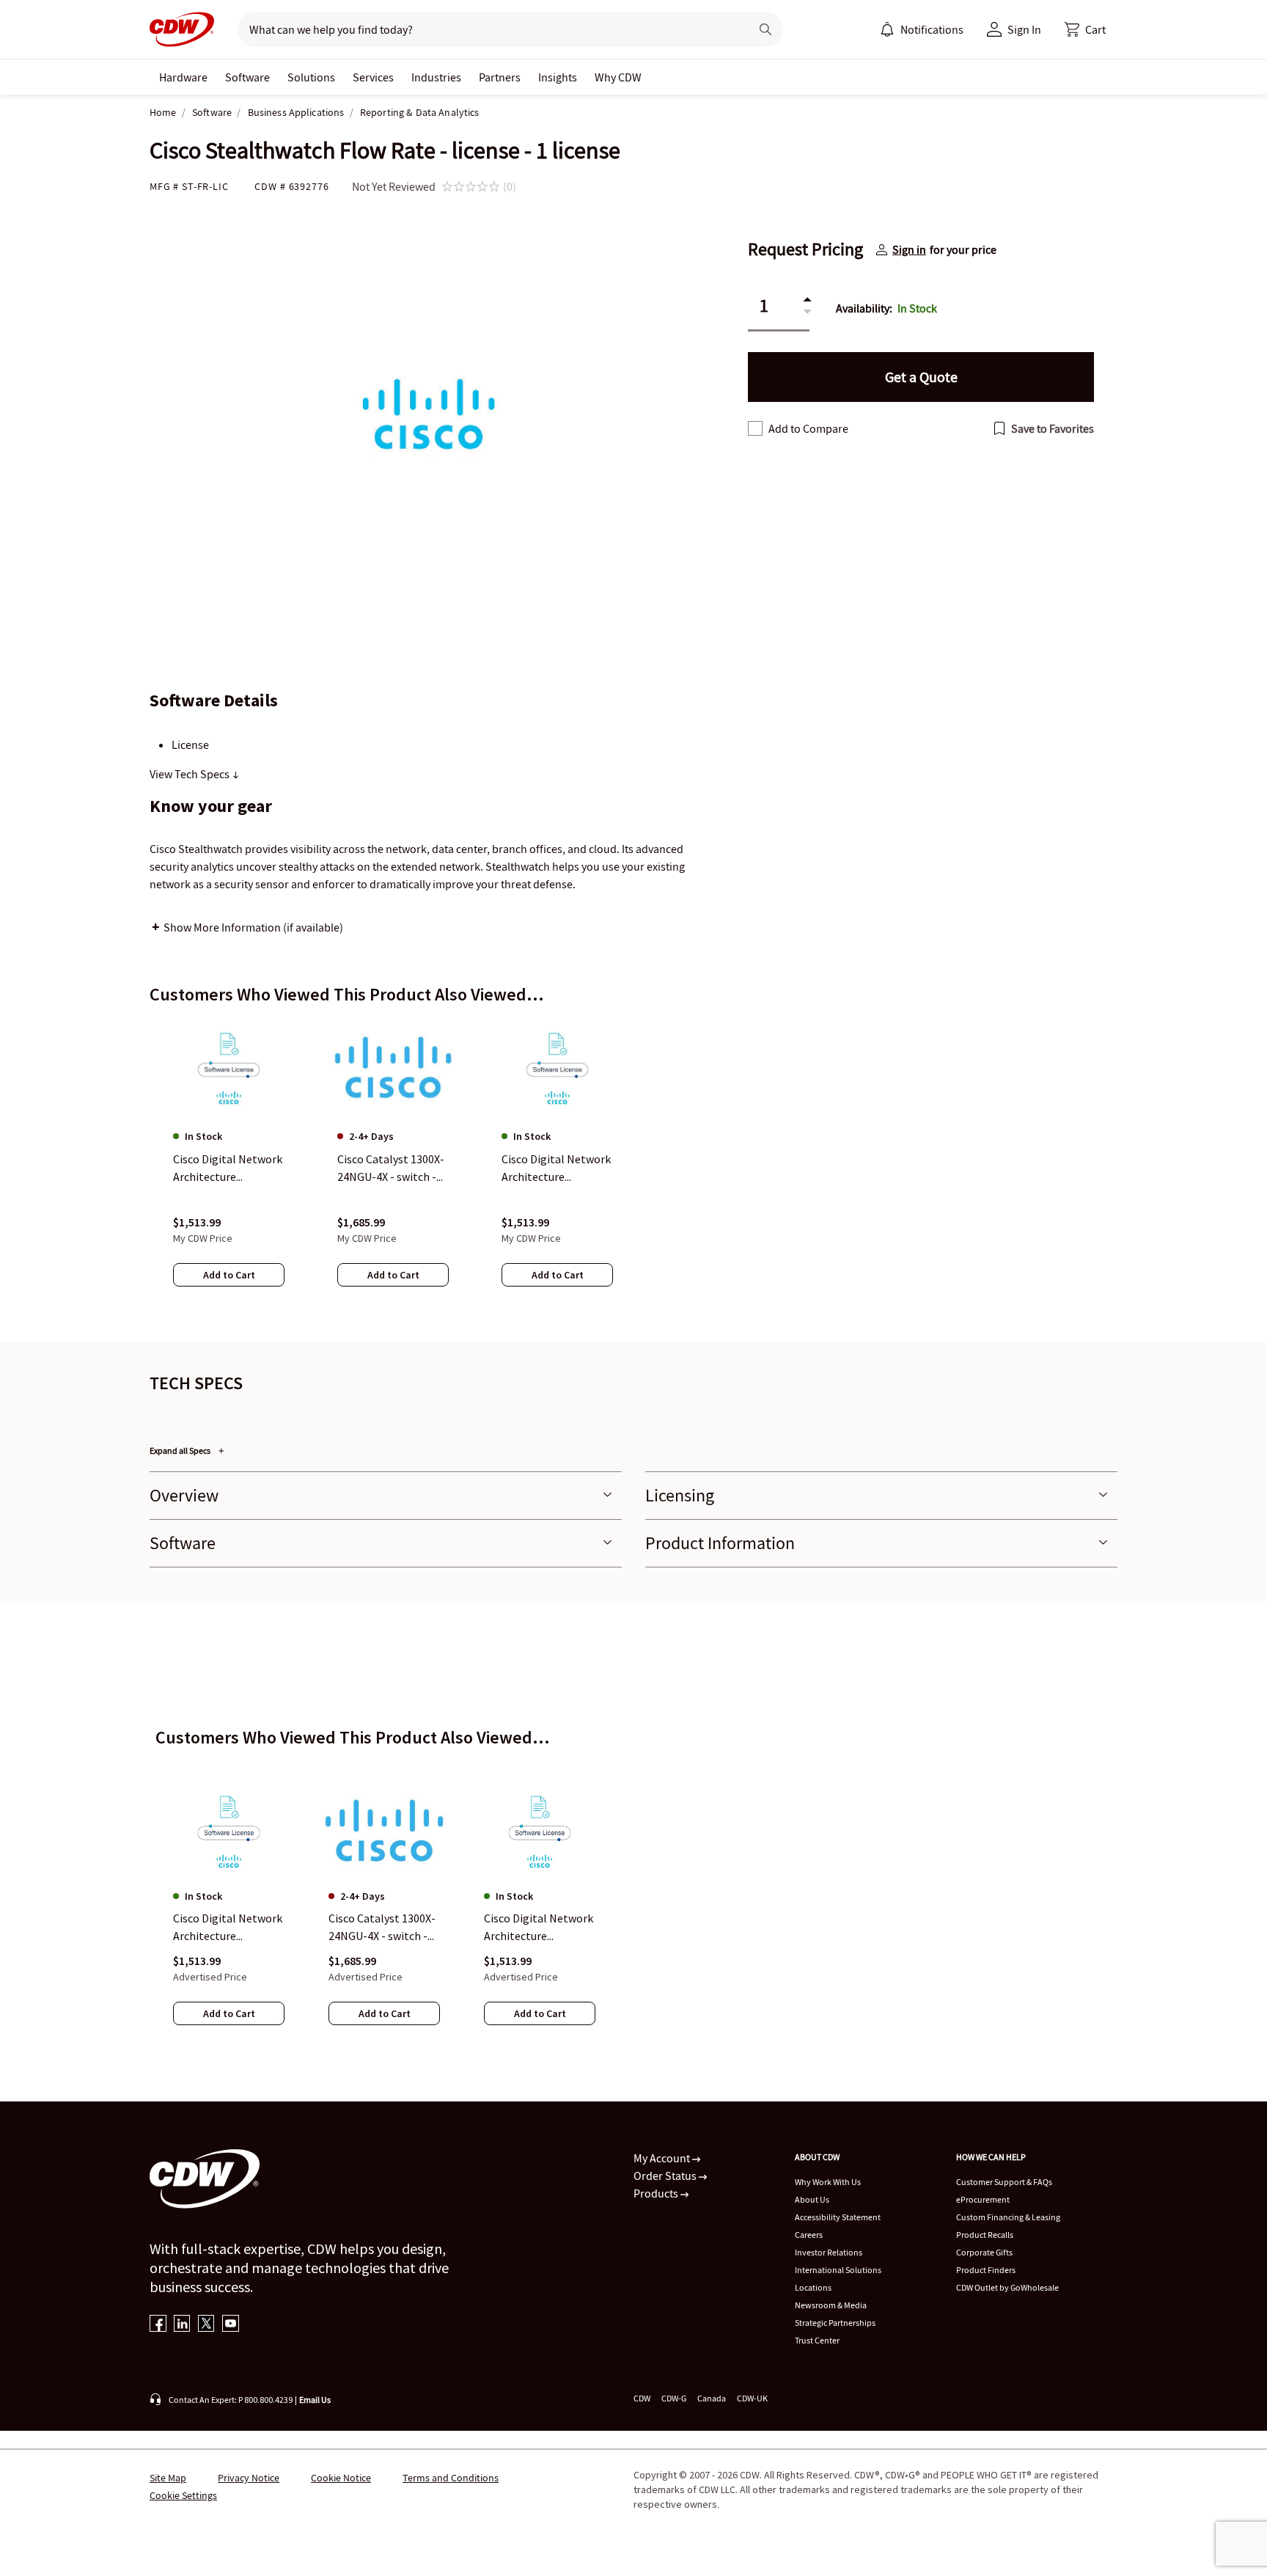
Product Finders (986, 2270)
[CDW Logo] (182, 29)
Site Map (168, 2478)
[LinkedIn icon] (182, 2325)
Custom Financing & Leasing (1008, 2217)
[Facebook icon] (158, 2325)
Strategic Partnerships (835, 2323)
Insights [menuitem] (558, 77)
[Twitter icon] (206, 2325)
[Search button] (765, 29)
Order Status (666, 2176)
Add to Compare (808, 428)
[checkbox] (755, 428)
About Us (812, 2199)
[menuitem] (887, 29)
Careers (809, 2235)
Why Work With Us (828, 2182)
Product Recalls (985, 2235)
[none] (183, 77)
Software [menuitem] (247, 77)
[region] (633, 1167)
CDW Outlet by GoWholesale (1007, 2287)
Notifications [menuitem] (932, 29)
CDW (642, 2398)
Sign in (909, 249)
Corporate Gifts (984, 2252)
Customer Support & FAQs (1004, 2182)
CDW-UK (752, 2398)
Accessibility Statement (838, 2217)
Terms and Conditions (451, 2478)
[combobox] (488, 29)
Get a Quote (921, 377)
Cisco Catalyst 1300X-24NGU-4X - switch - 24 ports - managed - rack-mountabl (382, 1928)
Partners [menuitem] (500, 77)
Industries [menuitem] (436, 77)
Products (657, 2193)
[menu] (922, 29)
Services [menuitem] (373, 77)
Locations (813, 2287)
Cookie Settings (183, 2495)
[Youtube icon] (231, 2325)
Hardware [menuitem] (183, 77)
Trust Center (817, 2340)
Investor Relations (829, 2252)
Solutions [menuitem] (311, 77)
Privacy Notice (249, 2478)
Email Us (315, 2400)
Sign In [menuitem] (1024, 29)
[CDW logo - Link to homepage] (182, 29)
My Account (663, 2158)
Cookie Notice (341, 2478)
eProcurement (983, 2199)
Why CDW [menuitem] (618, 77)
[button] (1085, 29)
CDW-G (674, 2398)
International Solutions (838, 2270)
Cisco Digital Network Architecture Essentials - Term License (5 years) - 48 (228, 1928)
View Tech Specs (191, 774)
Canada (712, 2398)
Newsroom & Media (831, 2305)
